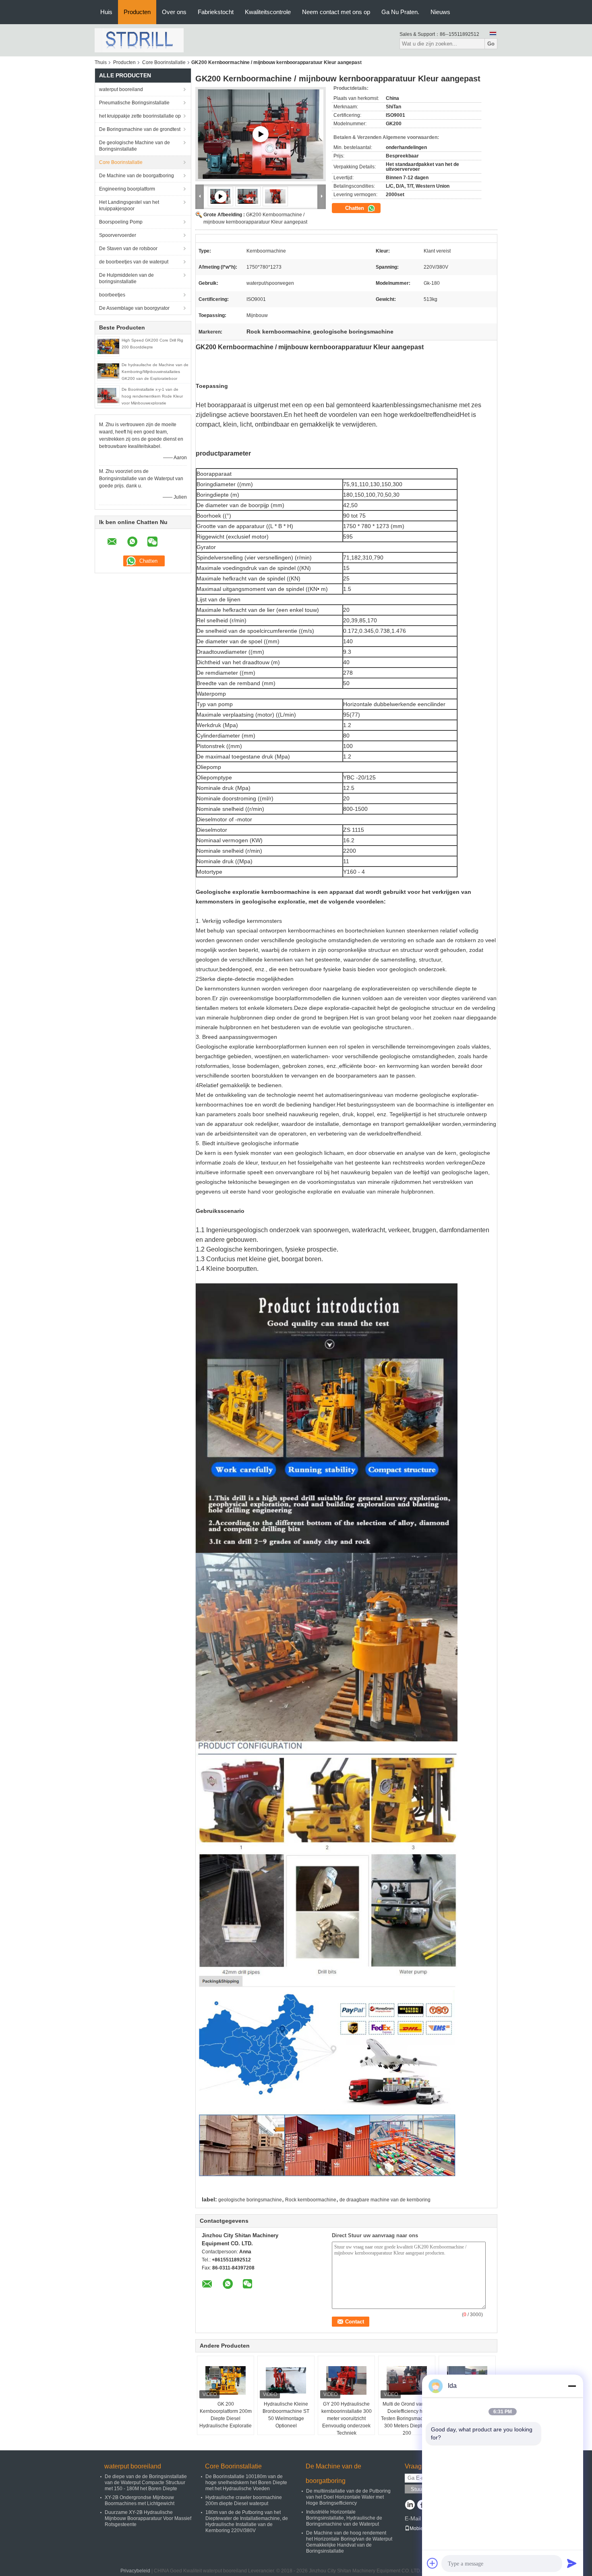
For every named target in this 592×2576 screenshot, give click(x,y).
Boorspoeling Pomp (121, 222)
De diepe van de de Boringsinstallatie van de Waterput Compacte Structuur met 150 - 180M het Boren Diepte (146, 2483)
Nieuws (440, 12)
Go (491, 44)
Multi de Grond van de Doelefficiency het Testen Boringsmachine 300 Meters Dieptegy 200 (407, 2418)
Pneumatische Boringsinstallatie (134, 103)
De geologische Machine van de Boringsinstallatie (135, 146)
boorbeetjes (112, 295)
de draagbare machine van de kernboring (385, 2200)
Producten (137, 12)
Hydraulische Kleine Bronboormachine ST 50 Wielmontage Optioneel (286, 2415)
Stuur (417, 2489)
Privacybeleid (135, 2571)
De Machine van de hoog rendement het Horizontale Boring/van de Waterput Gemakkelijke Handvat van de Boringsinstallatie (349, 2542)
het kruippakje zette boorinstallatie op (140, 116)
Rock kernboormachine (311, 2200)
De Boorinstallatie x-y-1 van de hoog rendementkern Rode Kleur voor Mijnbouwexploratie (152, 396)
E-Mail (413, 2518)
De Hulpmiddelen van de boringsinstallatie (126, 278)
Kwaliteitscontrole (268, 12)
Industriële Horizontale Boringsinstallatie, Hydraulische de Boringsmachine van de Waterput (344, 2518)
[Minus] (572, 2386)
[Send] (572, 2563)
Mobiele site (423, 2528)
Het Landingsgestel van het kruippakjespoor (129, 205)
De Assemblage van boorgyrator (134, 308)
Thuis (101, 62)
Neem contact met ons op (336, 12)
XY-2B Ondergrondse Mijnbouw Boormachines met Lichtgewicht (140, 2500)
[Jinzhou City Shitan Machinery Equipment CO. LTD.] (139, 40)
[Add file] (433, 2563)
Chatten (355, 208)
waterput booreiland (121, 89)
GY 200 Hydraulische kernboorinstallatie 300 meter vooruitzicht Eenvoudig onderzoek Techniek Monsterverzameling (347, 2422)
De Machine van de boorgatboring (137, 176)
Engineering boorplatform (127, 189)
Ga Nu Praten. (400, 12)
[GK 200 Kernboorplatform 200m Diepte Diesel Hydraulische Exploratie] (226, 2380)
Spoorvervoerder (118, 235)
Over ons (174, 12)
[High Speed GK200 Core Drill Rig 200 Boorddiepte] (108, 346)
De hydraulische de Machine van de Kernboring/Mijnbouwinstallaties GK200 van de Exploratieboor (155, 372)
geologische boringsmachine (250, 2200)
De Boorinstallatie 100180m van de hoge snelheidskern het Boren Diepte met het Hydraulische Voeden (246, 2483)
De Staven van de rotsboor (128, 249)
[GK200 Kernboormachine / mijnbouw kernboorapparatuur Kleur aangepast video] (261, 134)
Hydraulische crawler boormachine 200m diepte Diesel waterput (244, 2500)
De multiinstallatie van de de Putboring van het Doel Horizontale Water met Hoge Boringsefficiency (348, 2497)
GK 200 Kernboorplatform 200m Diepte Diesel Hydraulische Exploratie (226, 2415)
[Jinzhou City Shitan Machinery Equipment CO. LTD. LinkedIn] (410, 2506)
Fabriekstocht (216, 12)
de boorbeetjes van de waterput (134, 262)
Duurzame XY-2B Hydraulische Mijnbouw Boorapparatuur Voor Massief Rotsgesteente (148, 2518)
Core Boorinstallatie (164, 62)
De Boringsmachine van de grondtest (140, 129)
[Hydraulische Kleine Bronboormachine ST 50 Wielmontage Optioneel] (286, 2380)
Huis (106, 12)
